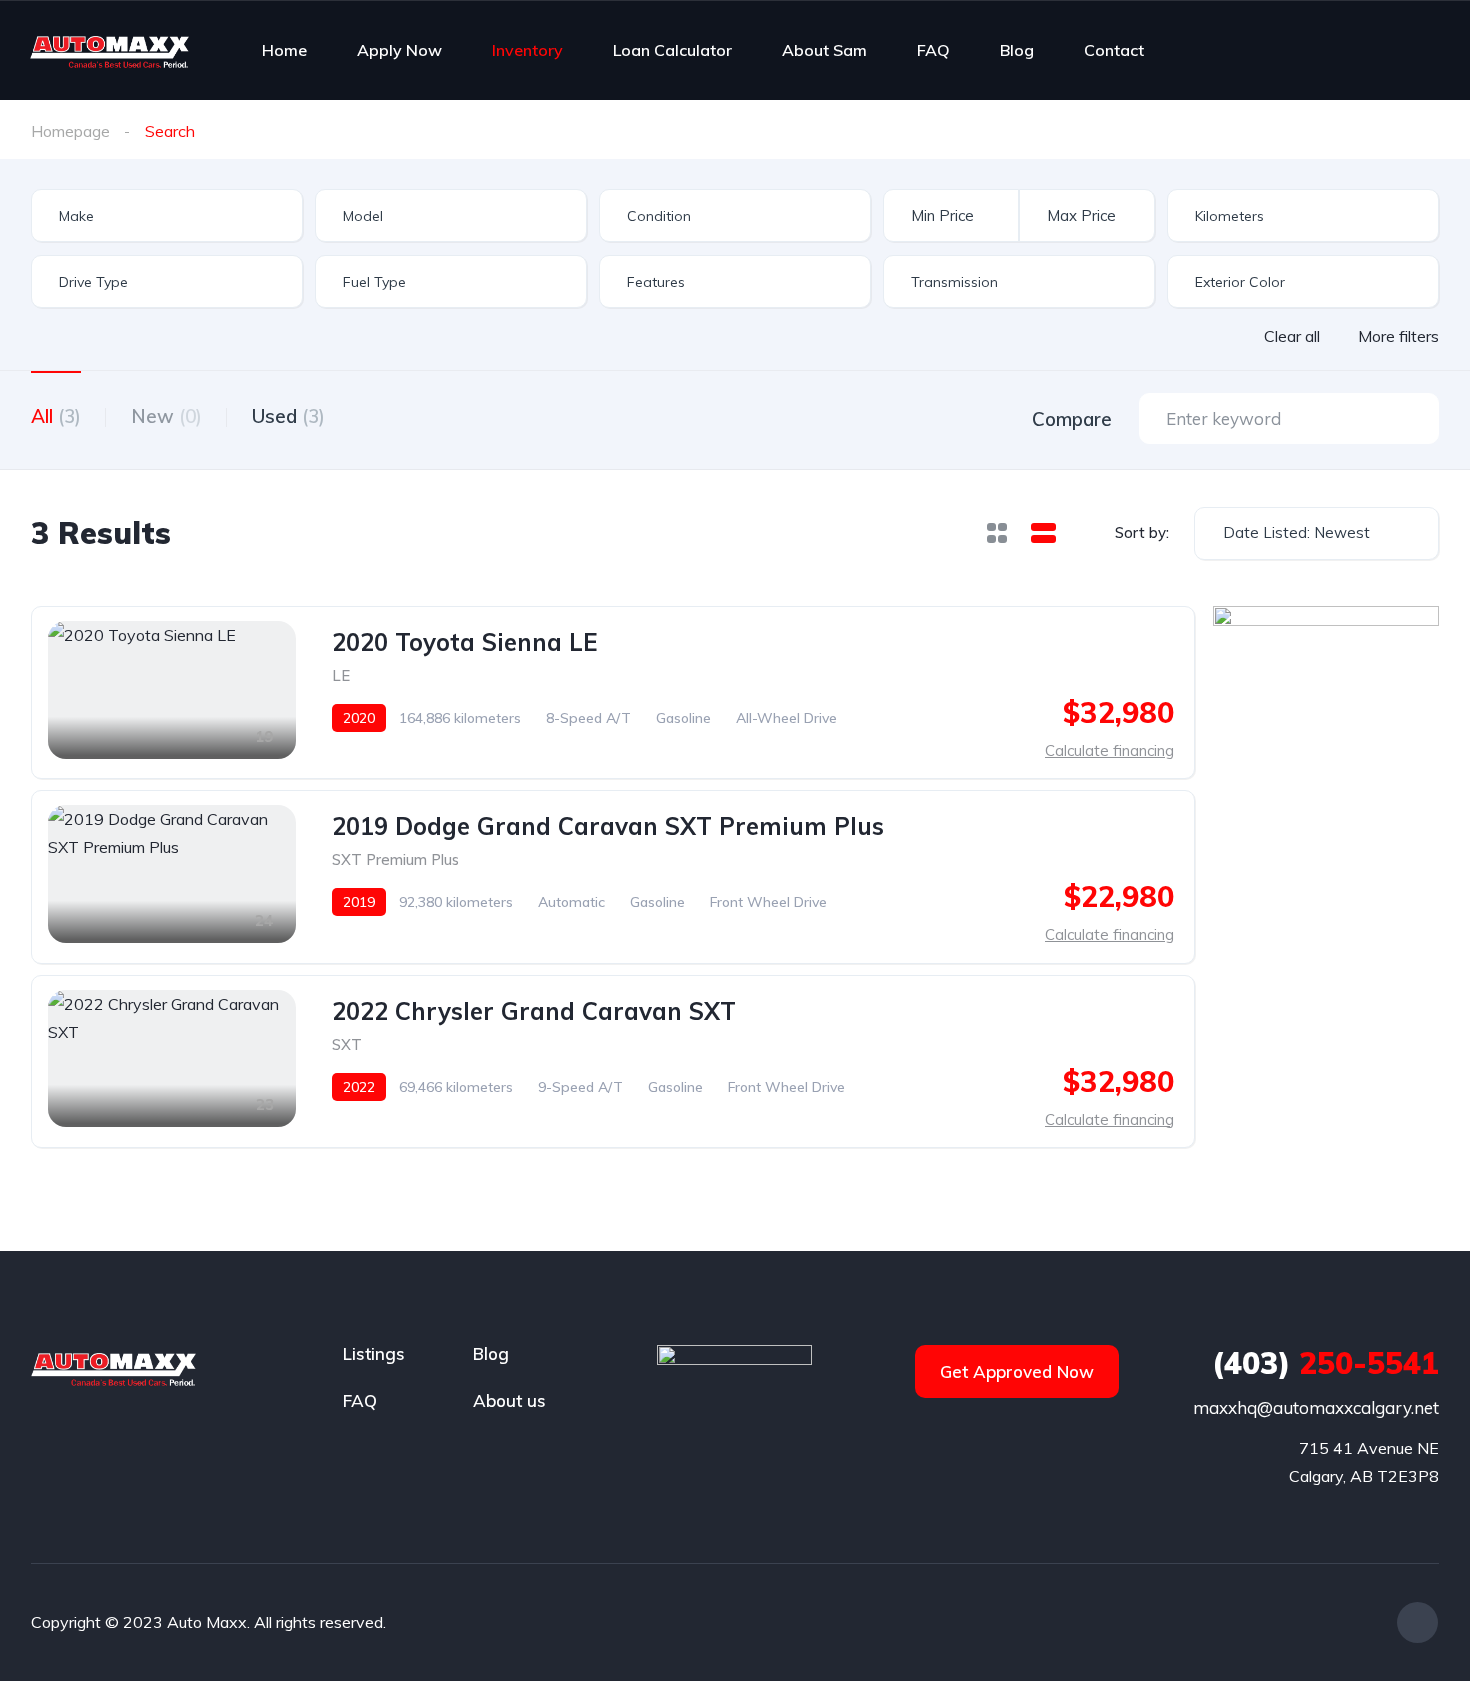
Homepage (70, 131)
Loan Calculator (672, 50)
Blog (1017, 50)
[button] (1017, 1371)
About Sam (824, 50)
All (56, 416)
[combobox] (167, 215)
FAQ (933, 50)
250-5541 (1325, 1363)
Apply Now (399, 50)
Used (288, 416)
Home (284, 50)
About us (509, 1400)
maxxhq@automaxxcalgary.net (1316, 1407)
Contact (1114, 50)
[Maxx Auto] (109, 50)
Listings (374, 1353)
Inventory (527, 50)
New (166, 416)
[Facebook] (1417, 1622)
